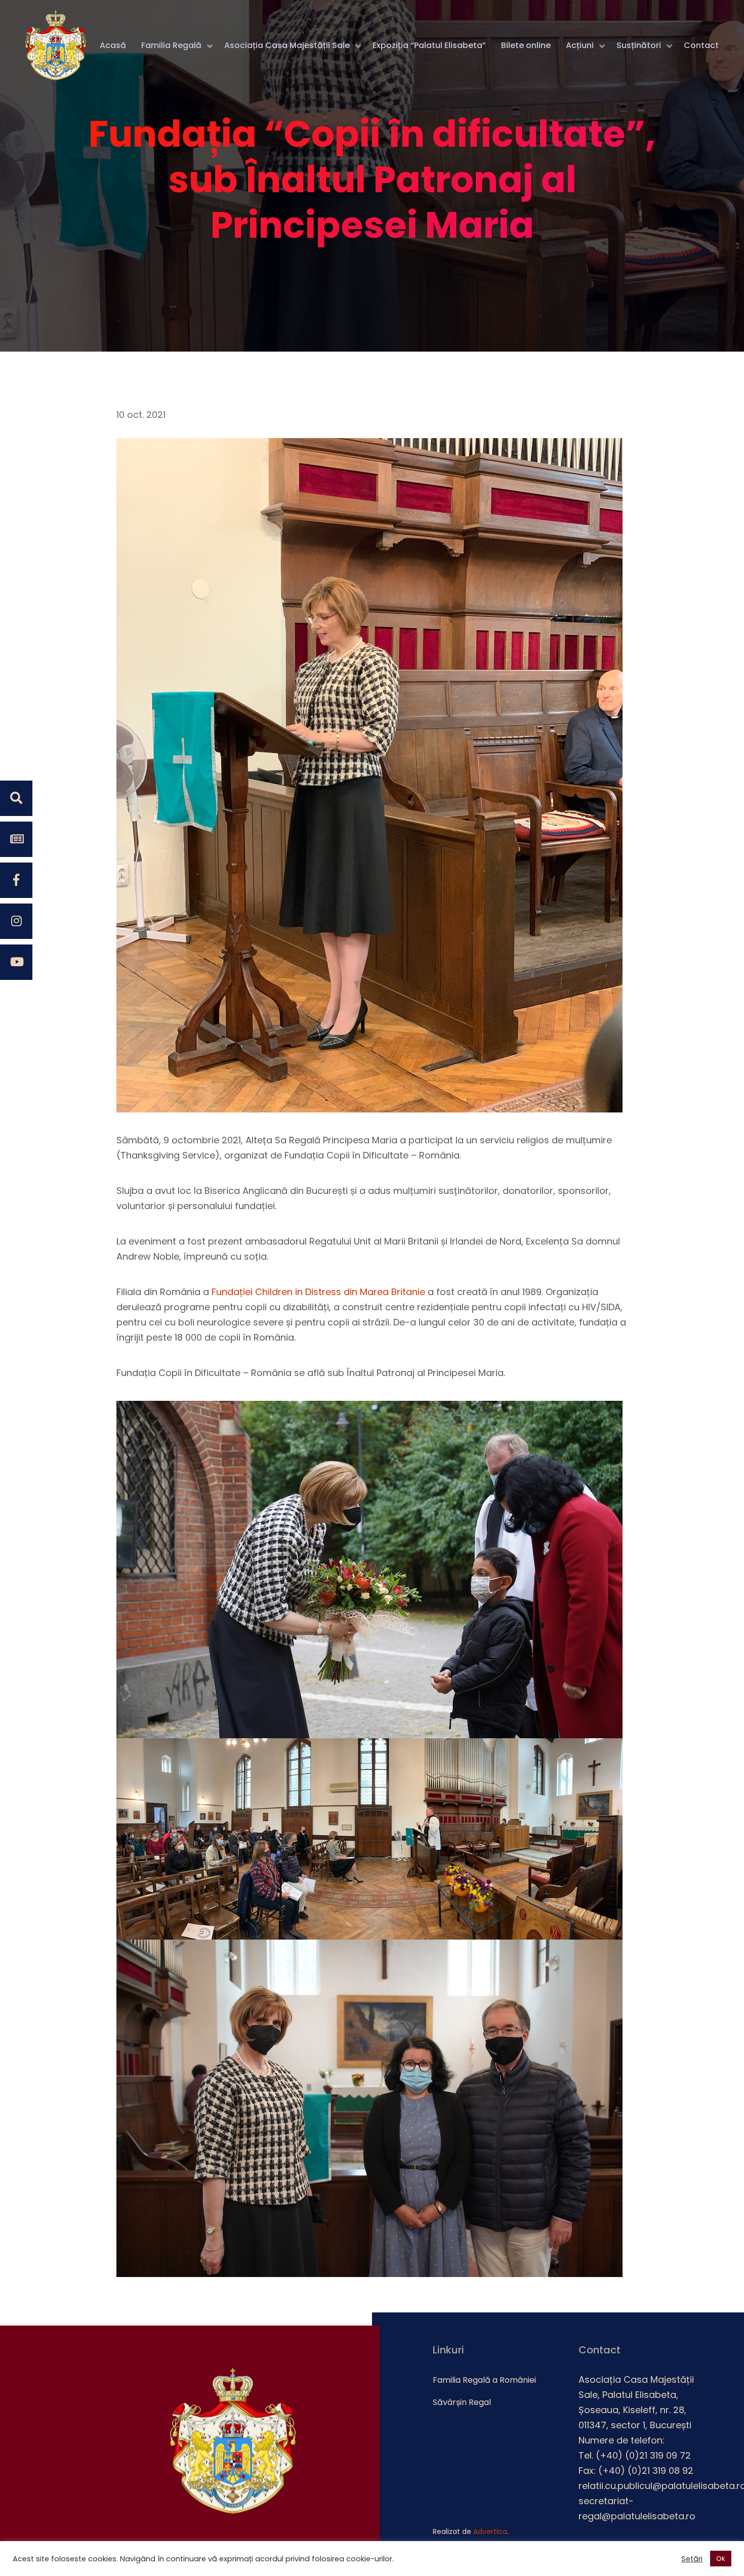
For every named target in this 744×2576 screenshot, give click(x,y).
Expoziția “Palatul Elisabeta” (429, 45)
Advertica (490, 2531)
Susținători (639, 45)
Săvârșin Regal (462, 2402)
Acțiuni (580, 45)
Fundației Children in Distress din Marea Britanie (318, 1292)
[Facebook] (16, 880)
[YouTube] (16, 962)
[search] (16, 798)
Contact (701, 45)
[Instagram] (16, 921)
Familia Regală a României (484, 2380)
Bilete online (526, 45)
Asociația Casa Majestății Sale (287, 45)
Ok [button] (721, 2559)
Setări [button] (692, 2559)
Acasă (113, 45)
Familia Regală (171, 45)
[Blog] (16, 839)
